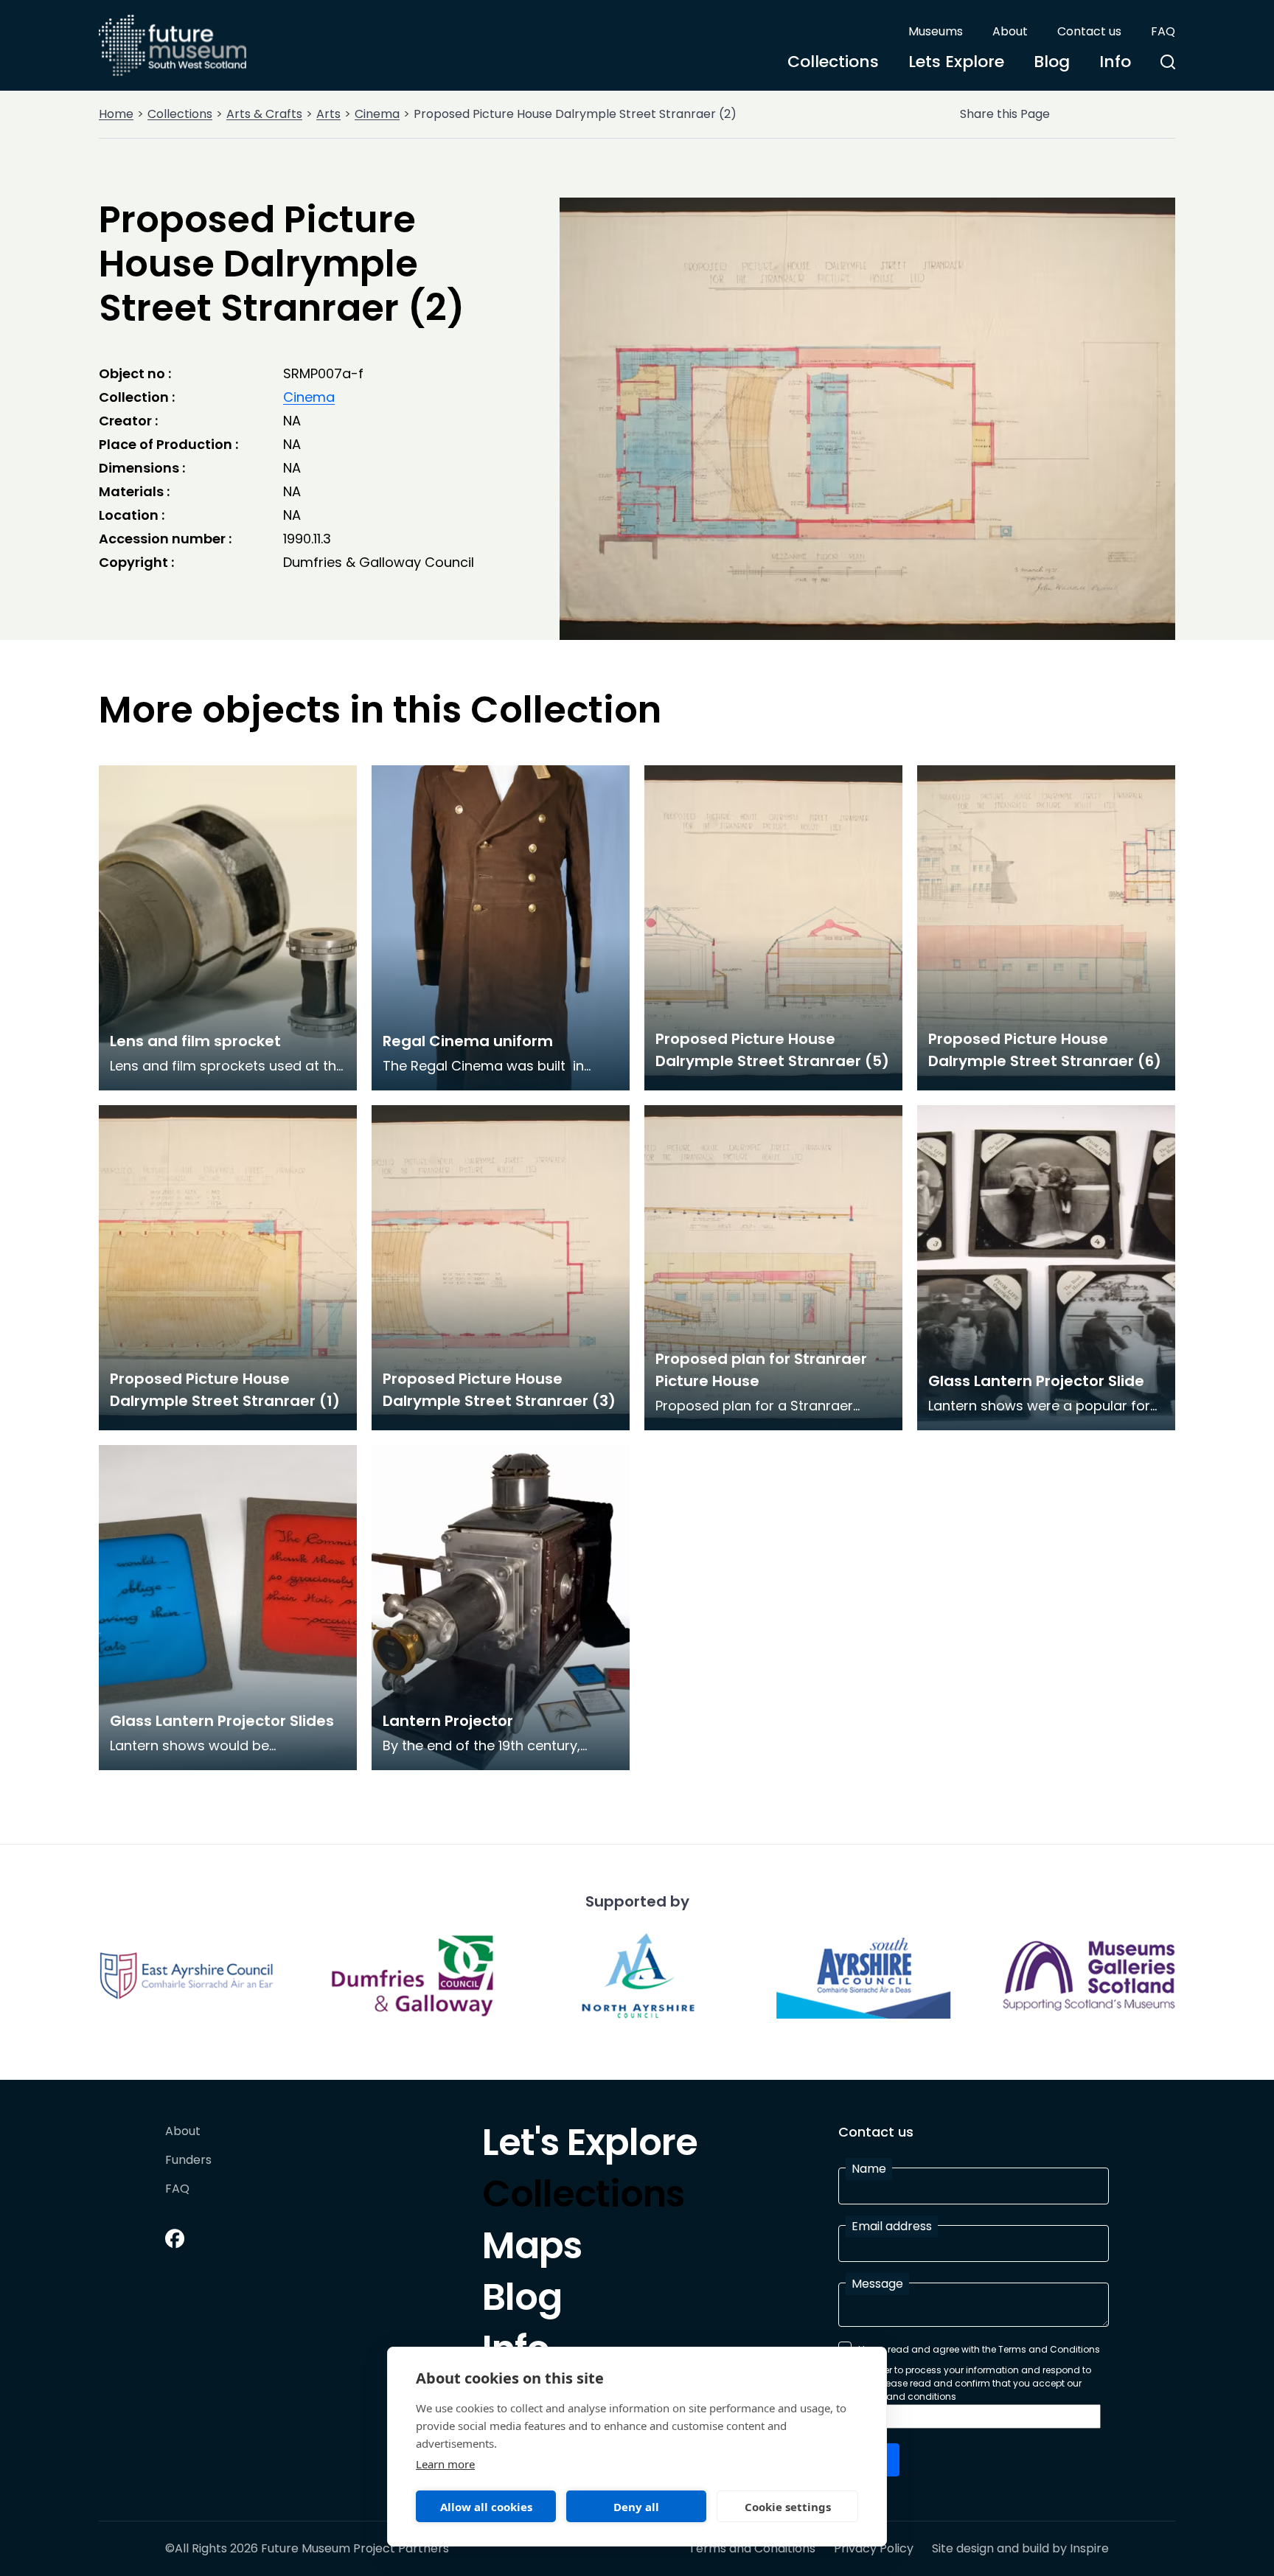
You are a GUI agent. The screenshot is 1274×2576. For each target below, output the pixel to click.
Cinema (377, 114)
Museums (936, 31)
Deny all (636, 2507)
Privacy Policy (874, 2549)
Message (877, 2284)
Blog (1052, 62)
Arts (328, 114)
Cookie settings (788, 2507)
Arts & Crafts (264, 114)
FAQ (1163, 31)
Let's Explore (590, 2146)
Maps (532, 2249)
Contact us (1089, 31)
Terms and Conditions (752, 2549)
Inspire (1089, 2548)
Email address (892, 2226)
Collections (833, 62)
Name (869, 2169)
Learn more (445, 2464)
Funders (188, 2161)
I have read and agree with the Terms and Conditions (979, 2349)
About (1010, 31)
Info (1115, 62)
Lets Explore (956, 62)
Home (116, 114)
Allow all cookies (486, 2507)
